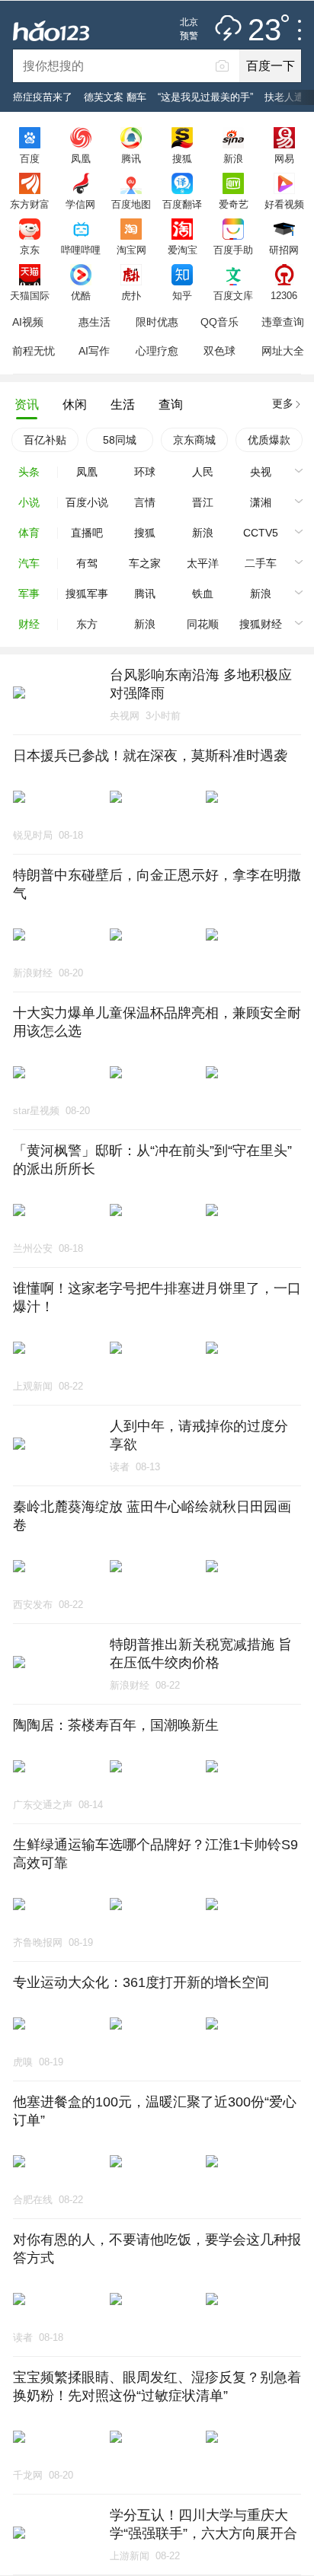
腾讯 (131, 158)
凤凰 (81, 158)
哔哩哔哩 (81, 250)
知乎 (182, 295)
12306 (284, 295)
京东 (30, 250)
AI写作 (94, 351)
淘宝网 (131, 250)
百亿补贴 (45, 440)
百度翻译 (182, 204)
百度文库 (233, 295)
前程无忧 (34, 351)
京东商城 (194, 440)
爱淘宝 (183, 250)
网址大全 (283, 351)
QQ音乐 (219, 322)
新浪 (233, 158)
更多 (283, 403)
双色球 (219, 351)
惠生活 (95, 322)
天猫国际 (30, 295)
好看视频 (284, 204)
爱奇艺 (234, 204)
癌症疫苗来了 (43, 97)
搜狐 (182, 158)
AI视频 (28, 322)
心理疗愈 (157, 351)
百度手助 (233, 250)
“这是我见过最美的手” (205, 97)
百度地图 (131, 204)
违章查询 (283, 322)
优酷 (81, 295)
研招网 (284, 250)
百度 (30, 158)
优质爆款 (269, 440)
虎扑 (131, 295)
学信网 (80, 204)
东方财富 (30, 204)
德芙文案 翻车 (115, 97)
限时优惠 (157, 322)
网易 (284, 158)
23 (264, 30)
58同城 (120, 440)
